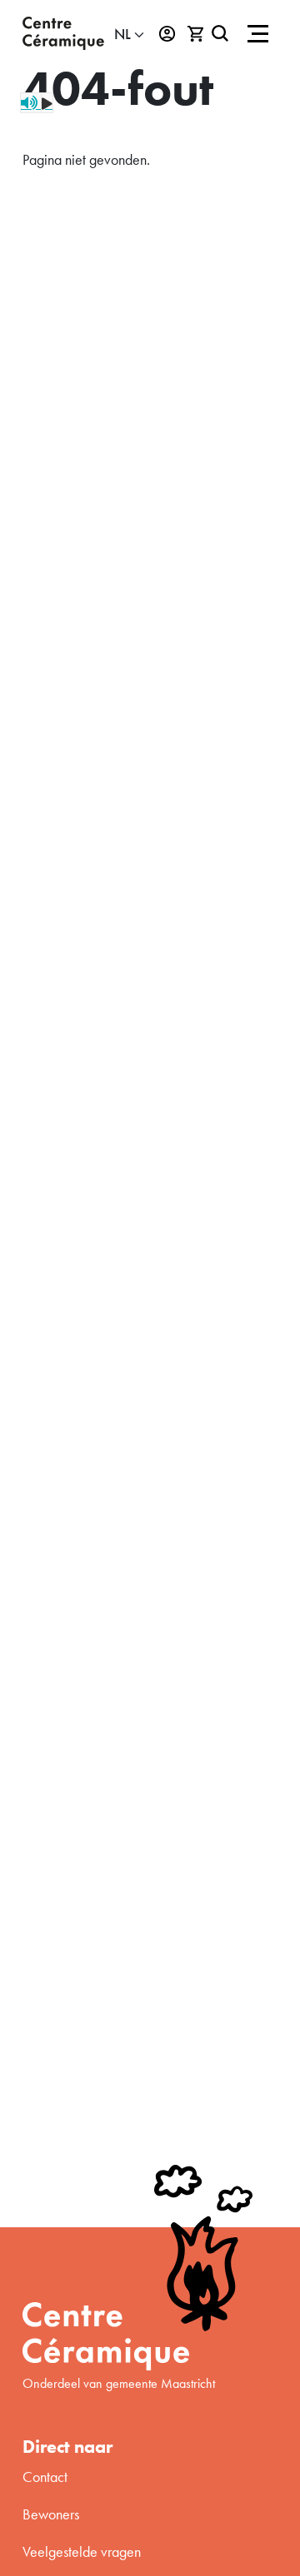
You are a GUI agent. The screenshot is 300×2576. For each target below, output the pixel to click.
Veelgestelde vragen (82, 2551)
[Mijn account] (167, 34)
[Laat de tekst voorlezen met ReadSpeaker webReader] (37, 103)
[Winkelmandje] (196, 34)
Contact (45, 2477)
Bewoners (51, 2514)
